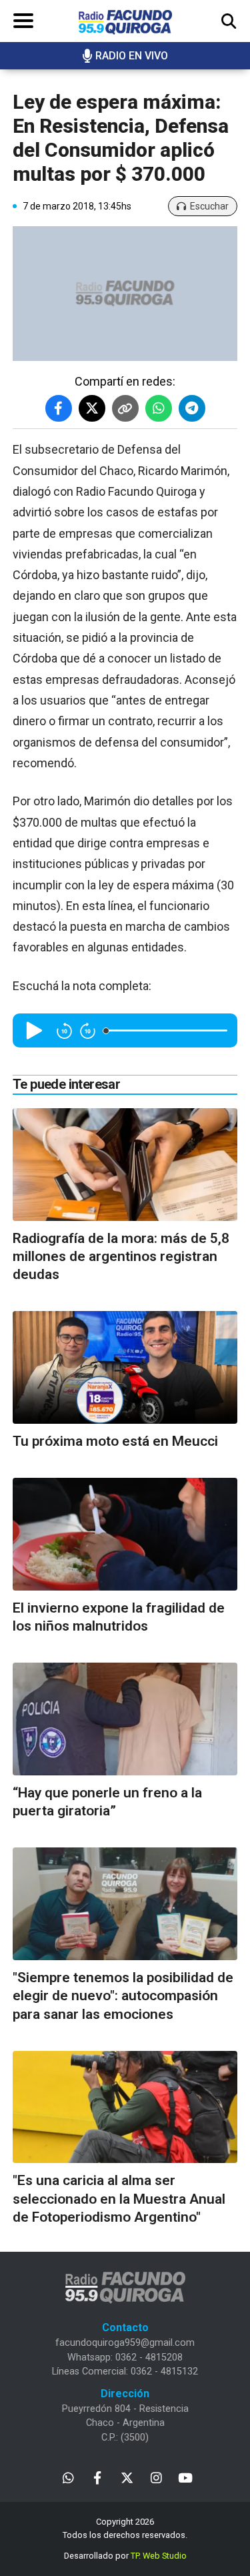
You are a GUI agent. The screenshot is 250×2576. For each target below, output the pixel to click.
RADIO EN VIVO (132, 56)
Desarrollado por (125, 2556)
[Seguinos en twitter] (127, 2477)
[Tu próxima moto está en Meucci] (125, 1367)
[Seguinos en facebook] (98, 2477)
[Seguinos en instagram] (156, 2477)
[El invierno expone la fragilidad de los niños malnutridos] (125, 1534)
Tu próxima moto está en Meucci (115, 1441)
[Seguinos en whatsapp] (68, 2477)
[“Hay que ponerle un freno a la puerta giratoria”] (125, 1719)
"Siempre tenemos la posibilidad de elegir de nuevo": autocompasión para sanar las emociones (123, 1996)
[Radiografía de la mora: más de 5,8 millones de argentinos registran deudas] (125, 1165)
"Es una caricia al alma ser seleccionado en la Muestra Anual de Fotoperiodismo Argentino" (119, 2199)
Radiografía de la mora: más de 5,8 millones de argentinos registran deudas (121, 1257)
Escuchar (209, 206)
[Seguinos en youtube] (186, 2477)
